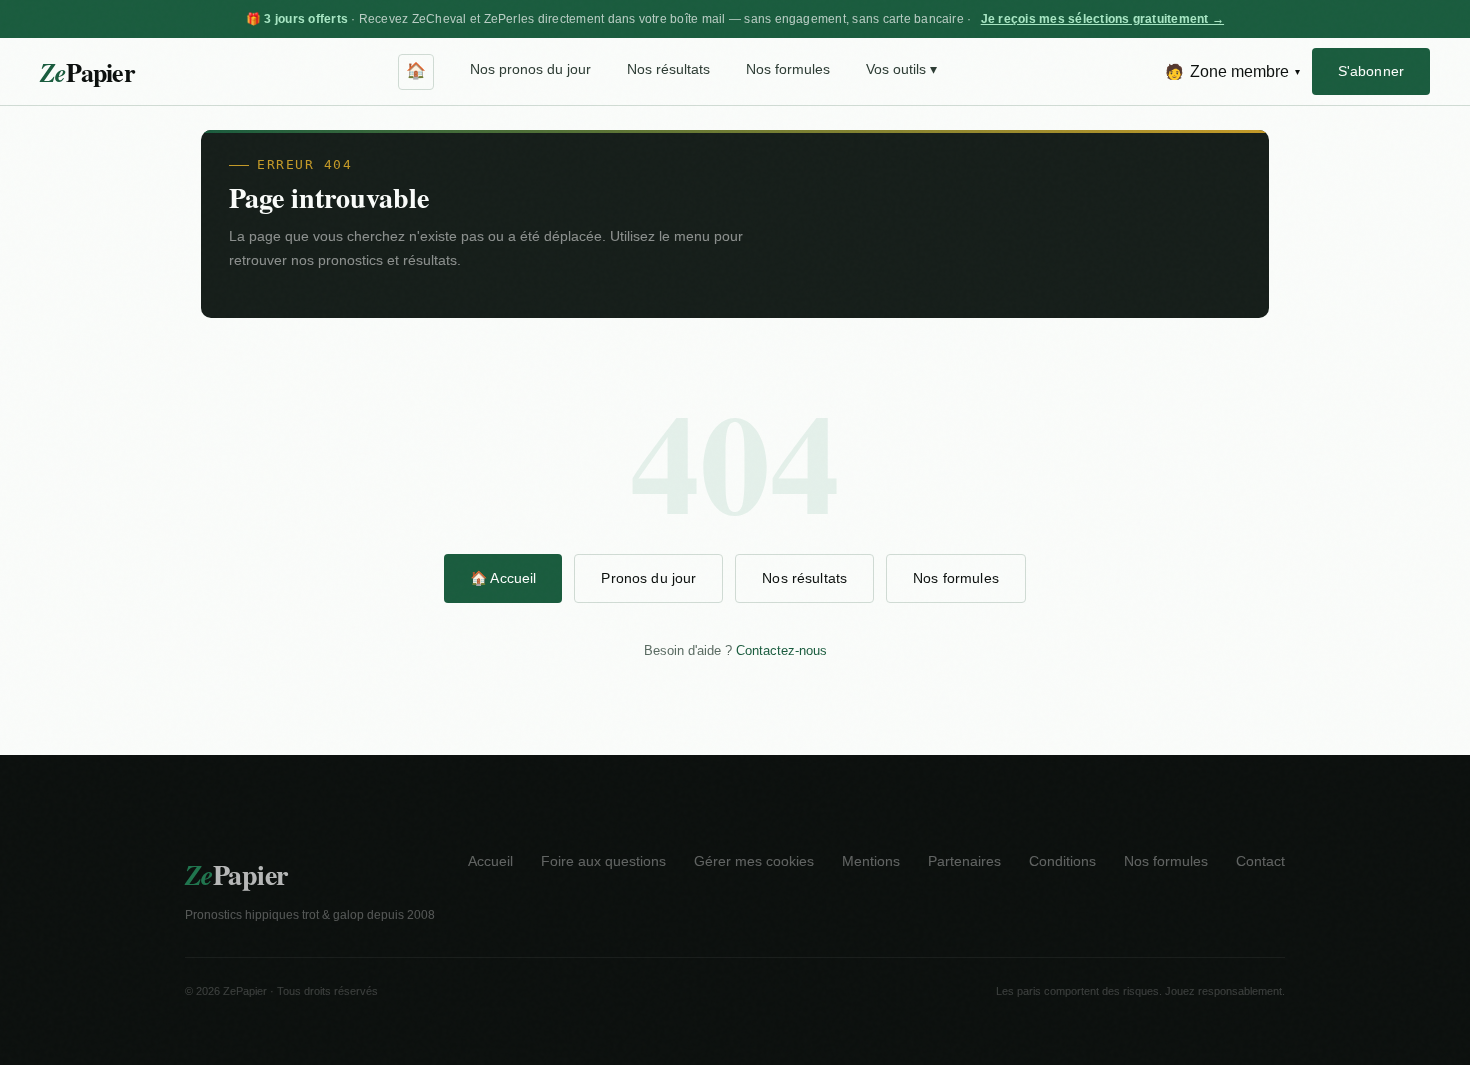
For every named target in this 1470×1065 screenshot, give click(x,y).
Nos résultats (668, 69)
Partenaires (964, 861)
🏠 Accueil (503, 578)
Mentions (871, 861)
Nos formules (788, 69)
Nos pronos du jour (530, 69)
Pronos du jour (648, 578)
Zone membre (1232, 71)
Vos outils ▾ (901, 69)
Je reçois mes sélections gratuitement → (1102, 19)
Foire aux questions (603, 861)
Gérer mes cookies (754, 861)
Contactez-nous (781, 650)
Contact (1260, 861)
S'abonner (1371, 71)
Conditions (1062, 861)
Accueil (490, 861)
